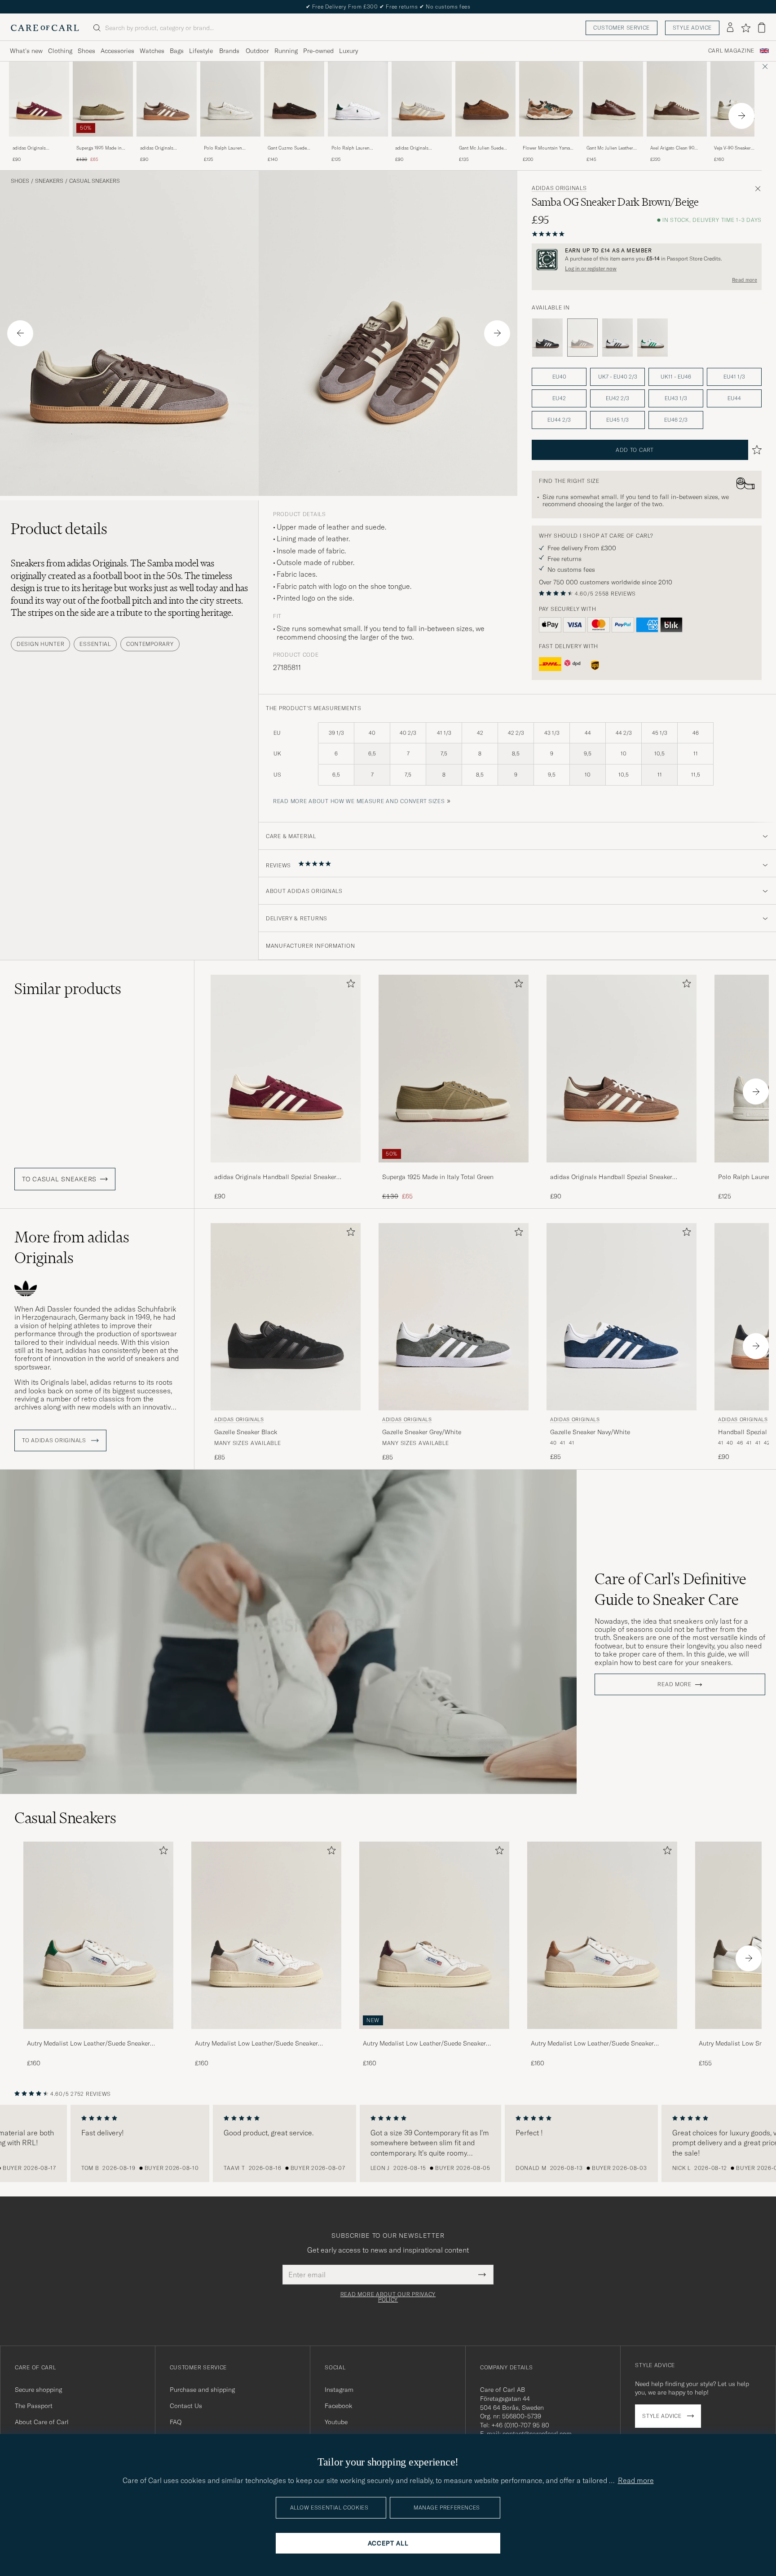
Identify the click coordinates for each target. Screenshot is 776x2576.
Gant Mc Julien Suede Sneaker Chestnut (481, 148)
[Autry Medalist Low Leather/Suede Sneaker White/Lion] (602, 2035)
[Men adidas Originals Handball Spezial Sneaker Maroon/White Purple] (39, 99)
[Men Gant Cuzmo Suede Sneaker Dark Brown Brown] (294, 99)
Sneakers (49, 181)
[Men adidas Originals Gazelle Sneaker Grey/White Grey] (454, 1317)
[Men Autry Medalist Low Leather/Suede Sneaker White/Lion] (602, 1935)
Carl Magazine (731, 51)
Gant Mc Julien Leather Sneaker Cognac (610, 148)
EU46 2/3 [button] (676, 420)
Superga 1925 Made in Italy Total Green (99, 148)
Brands (229, 51)
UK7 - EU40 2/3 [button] (618, 377)
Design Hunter (40, 644)
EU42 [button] (559, 398)
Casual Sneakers (95, 181)
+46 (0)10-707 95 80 (520, 2425)
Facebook (338, 2406)
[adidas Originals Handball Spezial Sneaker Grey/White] (422, 143)
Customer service (622, 28)
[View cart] (762, 28)
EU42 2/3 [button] (617, 398)
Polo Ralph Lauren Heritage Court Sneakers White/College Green (356, 148)
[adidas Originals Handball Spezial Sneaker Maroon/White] (39, 143)
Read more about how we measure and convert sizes (359, 801)
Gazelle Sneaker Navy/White (590, 1432)
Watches (152, 51)
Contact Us (186, 2406)
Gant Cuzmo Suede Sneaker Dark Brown (289, 148)
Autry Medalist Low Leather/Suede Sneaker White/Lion (592, 2044)
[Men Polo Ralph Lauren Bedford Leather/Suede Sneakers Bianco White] (230, 99)
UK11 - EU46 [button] (676, 377)
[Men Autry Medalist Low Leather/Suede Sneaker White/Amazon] (98, 1935)
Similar (68, 989)
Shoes (86, 51)
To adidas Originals (55, 1440)
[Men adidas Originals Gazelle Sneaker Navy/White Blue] (622, 1317)
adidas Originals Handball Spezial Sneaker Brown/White (166, 148)
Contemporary (150, 644)
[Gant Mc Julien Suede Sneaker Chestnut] (485, 143)
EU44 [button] (734, 398)
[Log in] (730, 28)
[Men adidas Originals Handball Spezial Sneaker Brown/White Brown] (167, 99)
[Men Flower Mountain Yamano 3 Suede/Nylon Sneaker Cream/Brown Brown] (549, 99)
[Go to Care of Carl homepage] (45, 28)
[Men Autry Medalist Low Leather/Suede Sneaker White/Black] (266, 1935)
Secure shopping (38, 2390)
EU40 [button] (559, 377)
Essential (95, 644)
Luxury (348, 51)
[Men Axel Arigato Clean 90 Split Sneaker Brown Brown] (677, 99)
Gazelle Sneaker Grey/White (422, 1432)
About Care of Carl (42, 2422)
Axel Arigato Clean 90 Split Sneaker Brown (672, 148)
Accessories (117, 51)
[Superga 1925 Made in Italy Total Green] (103, 143)
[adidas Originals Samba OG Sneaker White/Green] (653, 338)
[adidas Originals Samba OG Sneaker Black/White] (547, 338)
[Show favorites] (746, 28)
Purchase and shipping (202, 2390)
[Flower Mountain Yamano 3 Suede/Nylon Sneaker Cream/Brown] (549, 143)
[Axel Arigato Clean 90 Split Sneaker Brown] (677, 143)
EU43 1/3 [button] (676, 398)
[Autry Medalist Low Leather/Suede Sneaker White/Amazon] (98, 2035)
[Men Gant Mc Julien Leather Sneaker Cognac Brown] (613, 99)
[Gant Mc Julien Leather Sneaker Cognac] (613, 143)
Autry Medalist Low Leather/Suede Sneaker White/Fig (424, 2044)
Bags (177, 51)
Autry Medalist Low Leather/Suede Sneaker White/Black (256, 2044)
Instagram (339, 2390)
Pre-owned (318, 51)
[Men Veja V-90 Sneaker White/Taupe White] (741, 99)
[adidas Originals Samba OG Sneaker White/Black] (617, 338)
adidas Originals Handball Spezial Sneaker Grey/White (421, 148)
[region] (388, 2143)
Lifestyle (201, 51)
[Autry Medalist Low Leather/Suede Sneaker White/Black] (266, 2035)
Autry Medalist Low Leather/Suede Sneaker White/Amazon (88, 2044)
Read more (745, 280)
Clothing (60, 51)
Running (286, 51)
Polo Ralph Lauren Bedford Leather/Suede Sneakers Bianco (227, 148)
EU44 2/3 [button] (559, 420)
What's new (26, 51)
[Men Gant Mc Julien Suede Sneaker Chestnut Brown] (485, 99)
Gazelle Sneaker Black (246, 1432)
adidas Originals (559, 188)
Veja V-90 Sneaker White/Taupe (732, 148)
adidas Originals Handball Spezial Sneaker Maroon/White (39, 148)
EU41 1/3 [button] (734, 377)
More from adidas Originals (72, 1247)
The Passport (34, 2406)
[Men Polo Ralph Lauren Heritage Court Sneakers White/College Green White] (358, 99)
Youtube (336, 2422)
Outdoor (257, 51)
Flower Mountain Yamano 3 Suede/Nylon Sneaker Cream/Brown (549, 148)
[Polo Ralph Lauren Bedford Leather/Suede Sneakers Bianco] (230, 143)
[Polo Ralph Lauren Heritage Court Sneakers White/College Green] (358, 143)
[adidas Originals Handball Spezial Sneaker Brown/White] (167, 143)
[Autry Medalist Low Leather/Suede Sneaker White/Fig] (434, 2035)
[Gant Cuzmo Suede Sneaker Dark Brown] (294, 143)
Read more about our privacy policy (388, 2297)
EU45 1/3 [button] (617, 420)
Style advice (692, 28)
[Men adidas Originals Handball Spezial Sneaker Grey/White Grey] (422, 99)
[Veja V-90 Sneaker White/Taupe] (741, 143)
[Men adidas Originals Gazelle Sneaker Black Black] (286, 1317)
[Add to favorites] (349, 985)
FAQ (176, 2422)
